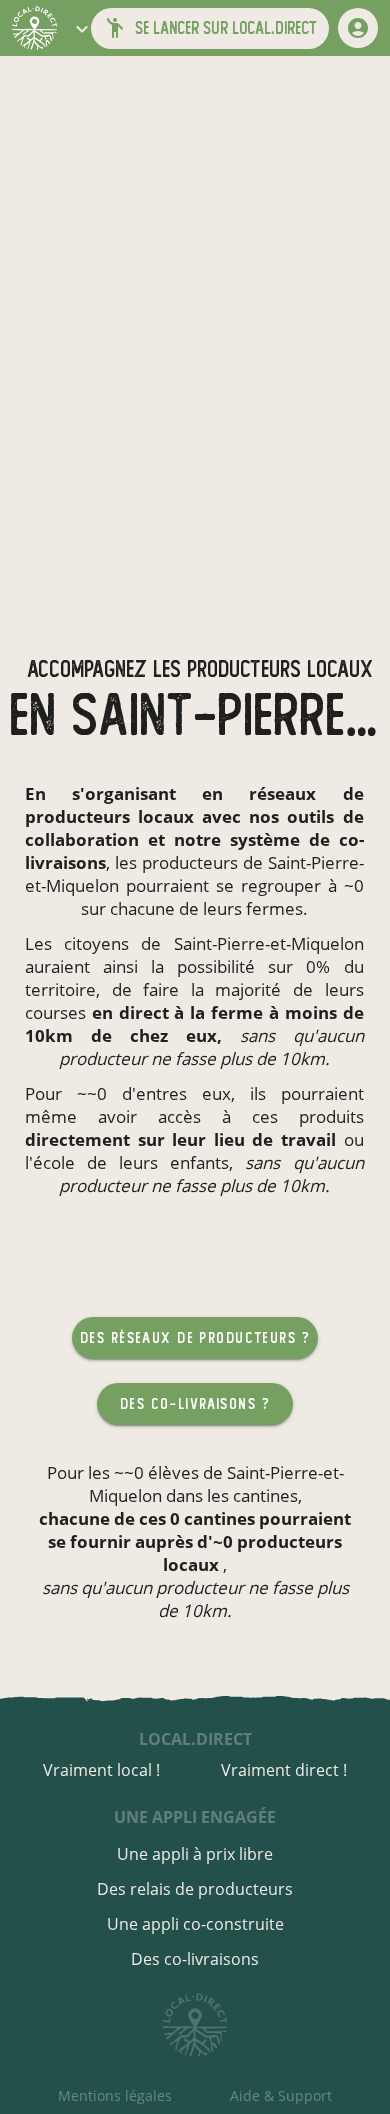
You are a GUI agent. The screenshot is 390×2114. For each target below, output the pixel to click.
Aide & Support (281, 2095)
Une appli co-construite (195, 1924)
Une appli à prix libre (195, 1854)
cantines (265, 1495)
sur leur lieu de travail (237, 1139)
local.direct (195, 1739)
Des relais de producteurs (195, 1889)
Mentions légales (115, 2095)
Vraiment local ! (101, 1770)
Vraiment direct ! (284, 1770)
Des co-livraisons (195, 1959)
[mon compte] (358, 28)
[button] (82, 28)
